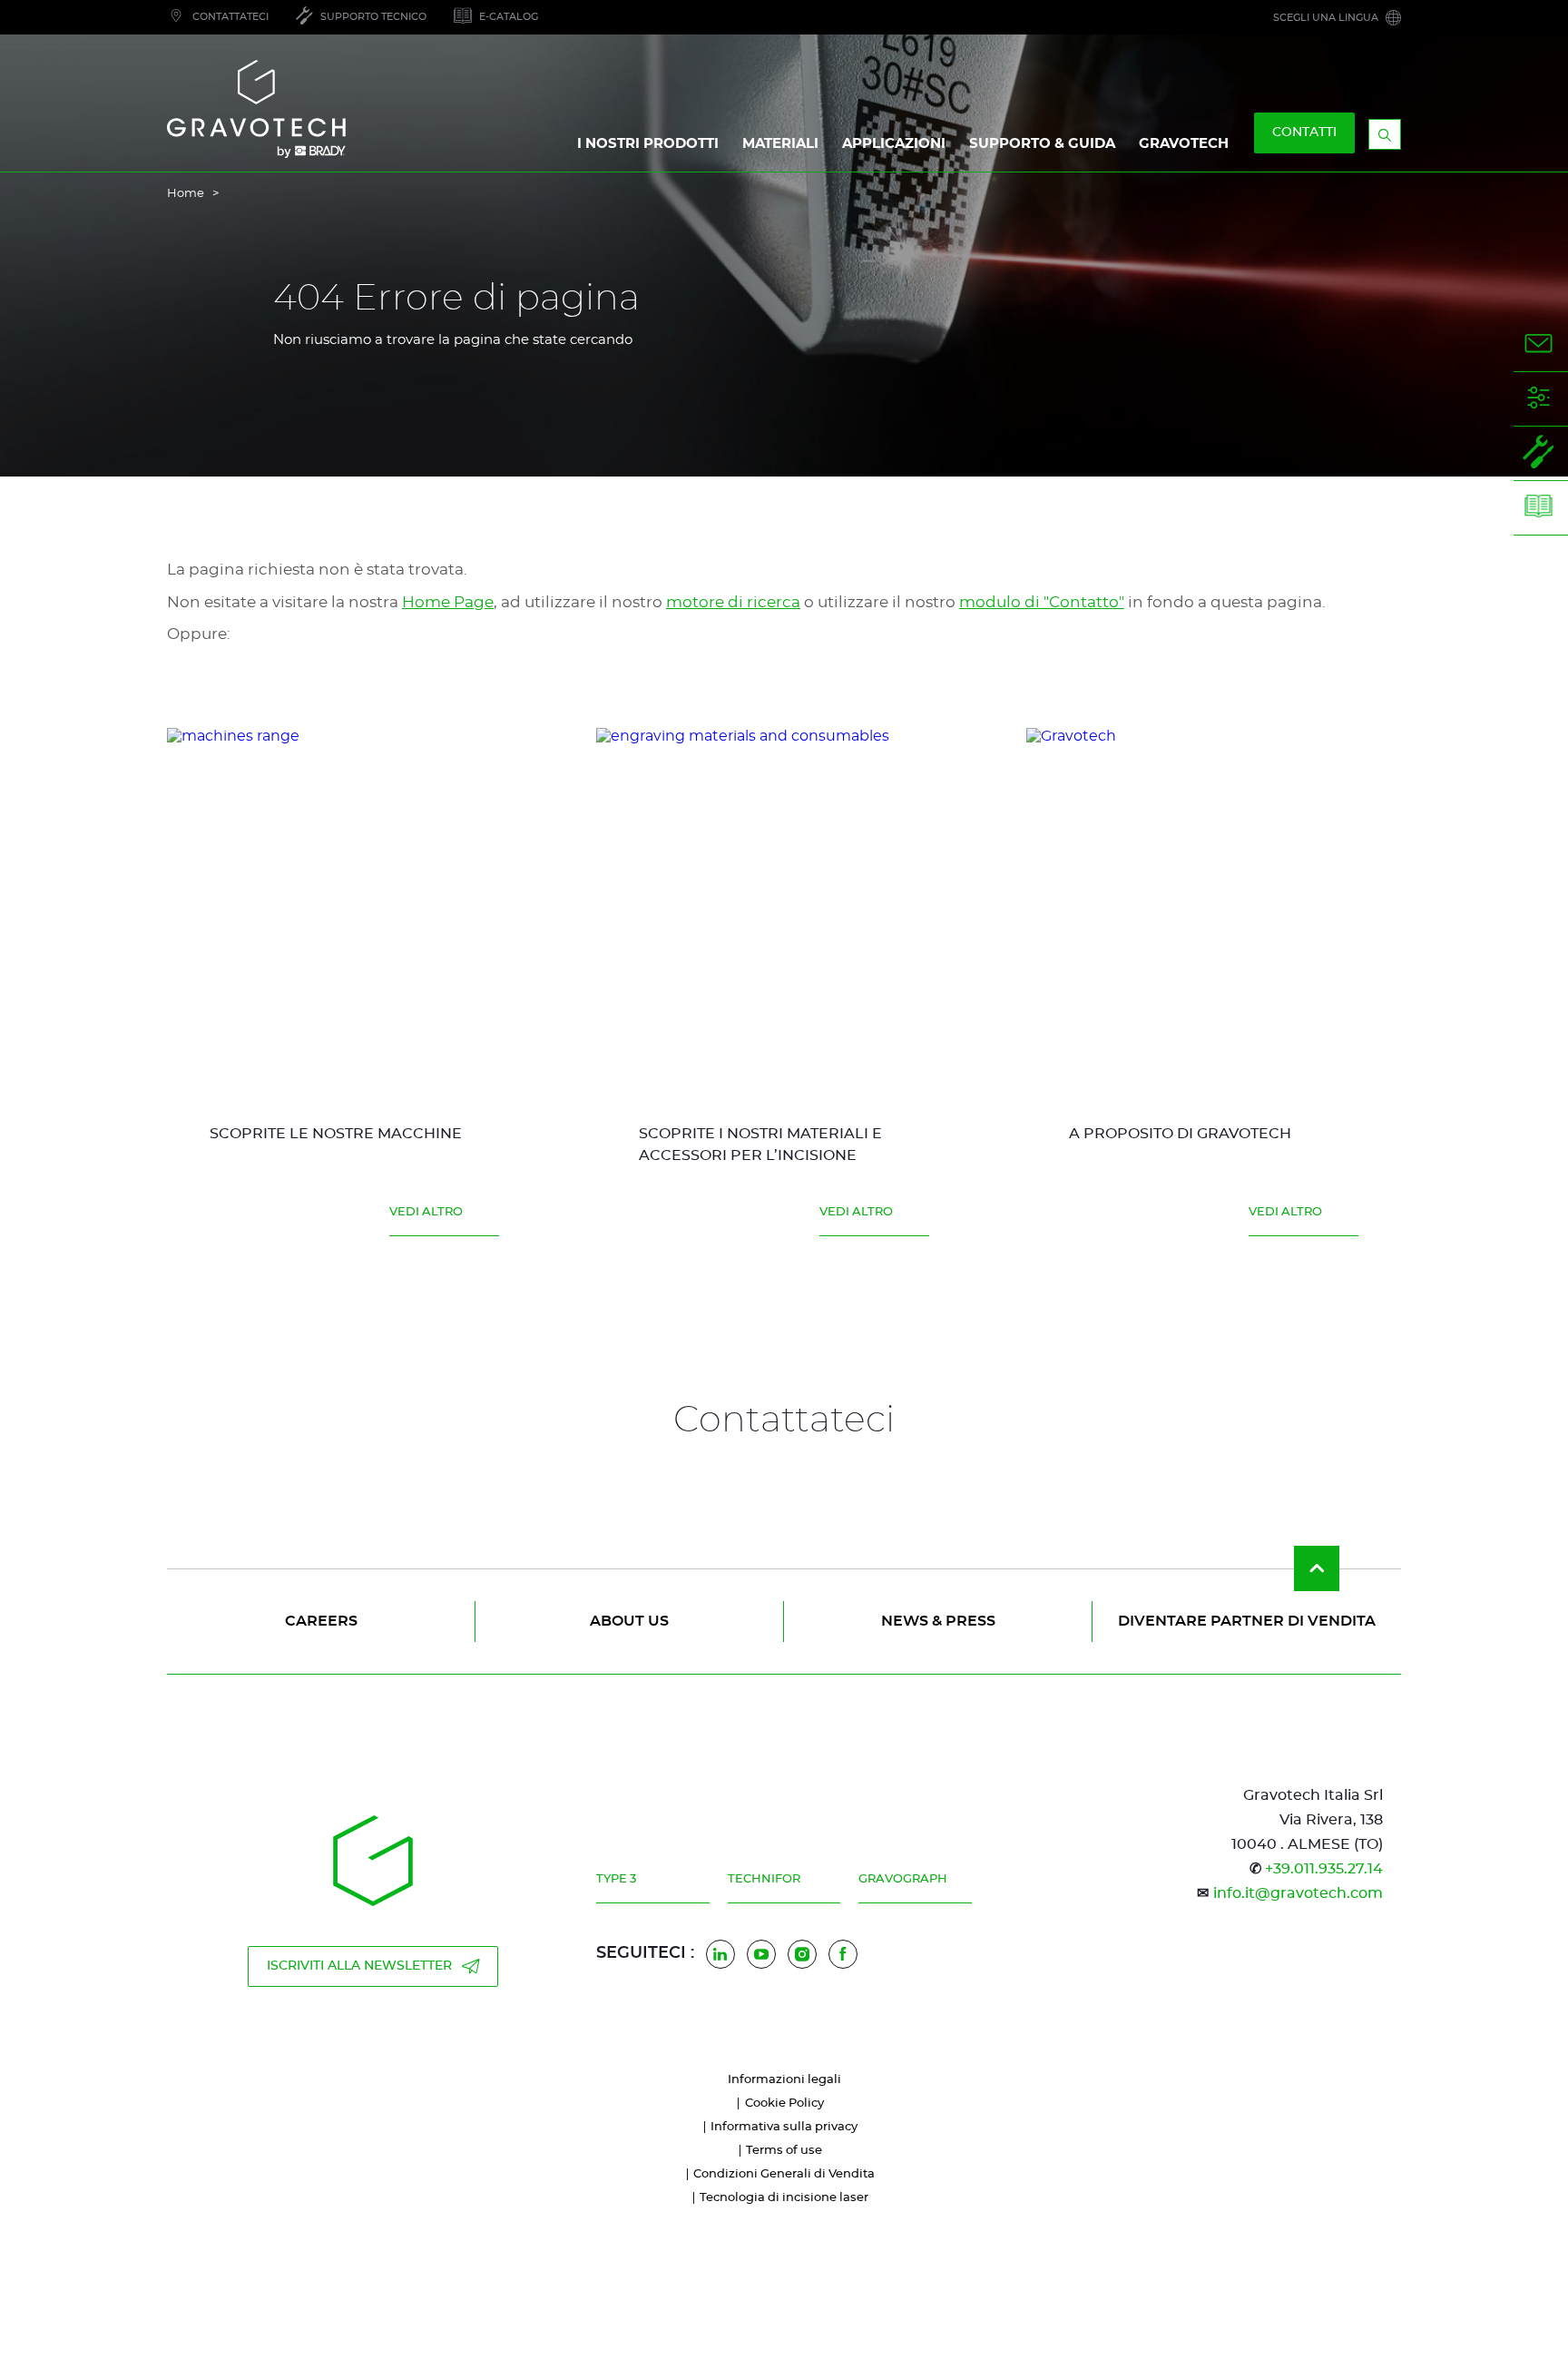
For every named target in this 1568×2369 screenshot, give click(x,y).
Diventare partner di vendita (1247, 1621)
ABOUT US (629, 1621)
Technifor (764, 1879)
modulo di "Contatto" (1042, 602)
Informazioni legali (784, 2080)
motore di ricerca (733, 602)
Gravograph (903, 1879)
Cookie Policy (784, 2104)
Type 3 (616, 1879)
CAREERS (321, 1621)
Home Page (448, 602)
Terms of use (784, 2151)
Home (186, 194)
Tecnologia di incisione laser (784, 2198)
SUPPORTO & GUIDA (1042, 144)
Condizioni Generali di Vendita (784, 2174)
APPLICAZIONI (894, 144)
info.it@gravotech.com (1298, 1893)
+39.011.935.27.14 (1324, 1869)
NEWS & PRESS (938, 1621)
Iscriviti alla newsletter (359, 1966)
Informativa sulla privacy (784, 2127)
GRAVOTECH (1184, 144)
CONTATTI (1304, 133)
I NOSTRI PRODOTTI (648, 144)
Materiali (780, 144)
